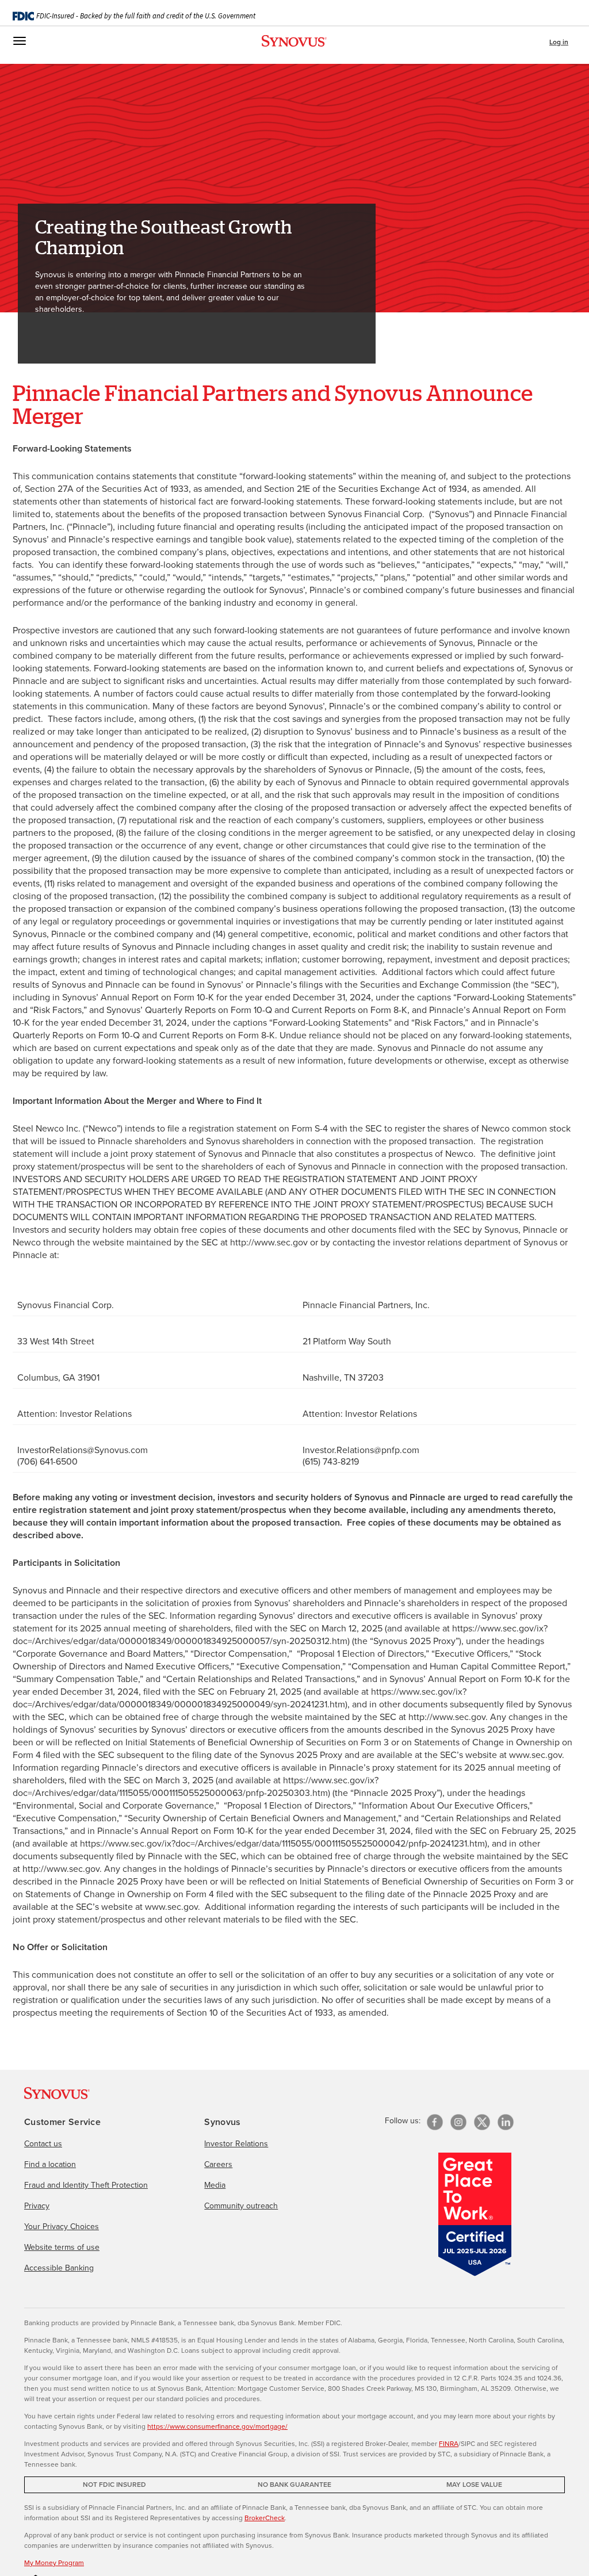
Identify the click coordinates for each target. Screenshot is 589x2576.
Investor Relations (236, 2144)
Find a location (50, 2164)
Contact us (43, 2144)
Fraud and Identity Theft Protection (86, 2185)
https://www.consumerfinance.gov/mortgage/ (217, 2426)
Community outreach (241, 2206)
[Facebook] (435, 2122)
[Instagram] (458, 2122)
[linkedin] (506, 2122)
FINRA (449, 2444)
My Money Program (54, 2563)
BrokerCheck (265, 2518)
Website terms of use (62, 2247)
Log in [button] (559, 42)
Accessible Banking (59, 2268)
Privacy (37, 2206)
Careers (218, 2164)
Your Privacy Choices (62, 2227)
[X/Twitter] (482, 2122)
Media (215, 2185)
